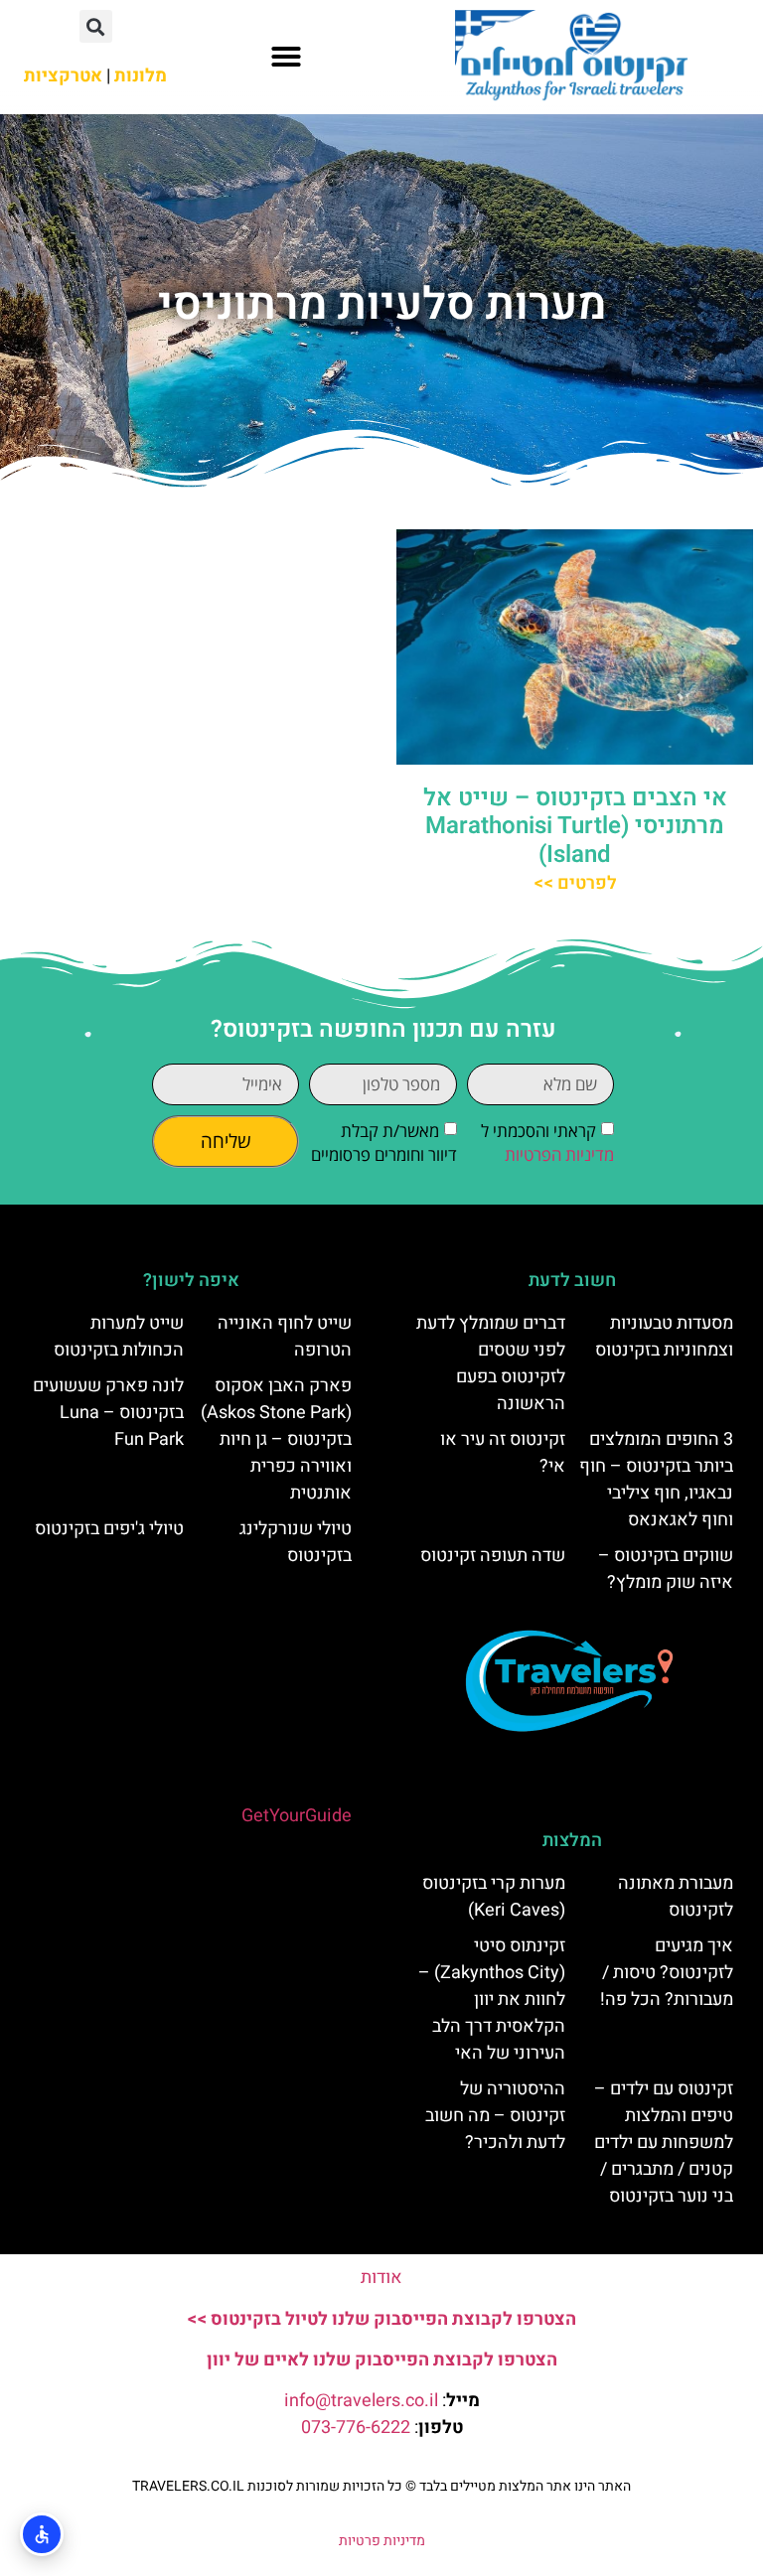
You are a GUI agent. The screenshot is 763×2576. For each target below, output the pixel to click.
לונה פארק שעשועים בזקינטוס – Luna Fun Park (108, 1413)
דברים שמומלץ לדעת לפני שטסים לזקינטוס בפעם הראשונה (491, 1363)
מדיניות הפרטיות (559, 1155)
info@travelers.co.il (361, 2401)
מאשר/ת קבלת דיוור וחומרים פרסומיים (384, 1144)
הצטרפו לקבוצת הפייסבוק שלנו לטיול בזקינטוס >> (381, 2319)
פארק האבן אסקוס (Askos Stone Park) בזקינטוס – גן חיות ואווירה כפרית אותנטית (276, 1439)
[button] (286, 57)
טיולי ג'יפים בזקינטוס (109, 1529)
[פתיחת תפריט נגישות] (42, 2534)
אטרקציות (63, 76)
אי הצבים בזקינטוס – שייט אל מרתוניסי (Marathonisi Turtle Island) (575, 827)
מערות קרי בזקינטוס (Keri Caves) (494, 1897)
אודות (381, 2278)
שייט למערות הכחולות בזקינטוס (119, 1337)
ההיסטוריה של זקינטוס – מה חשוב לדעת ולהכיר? (495, 2116)
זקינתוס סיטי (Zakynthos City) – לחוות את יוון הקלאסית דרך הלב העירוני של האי (492, 2000)
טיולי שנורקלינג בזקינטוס (296, 1542)
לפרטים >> (575, 883)
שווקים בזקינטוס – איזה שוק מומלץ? (666, 1569)
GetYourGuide (297, 1816)
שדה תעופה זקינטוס (493, 1556)
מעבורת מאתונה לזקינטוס (676, 1897)
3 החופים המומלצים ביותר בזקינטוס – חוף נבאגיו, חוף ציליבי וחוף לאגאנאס (656, 1480)
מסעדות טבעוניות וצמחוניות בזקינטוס (664, 1337)
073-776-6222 (356, 2428)
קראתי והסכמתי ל (547, 1144)
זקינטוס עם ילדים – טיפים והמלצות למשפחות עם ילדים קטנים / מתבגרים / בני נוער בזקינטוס (664, 2143)
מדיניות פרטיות (382, 2541)
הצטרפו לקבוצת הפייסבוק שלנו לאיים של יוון (382, 2360)
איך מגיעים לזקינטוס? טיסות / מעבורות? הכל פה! (667, 1973)
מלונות (141, 76)
